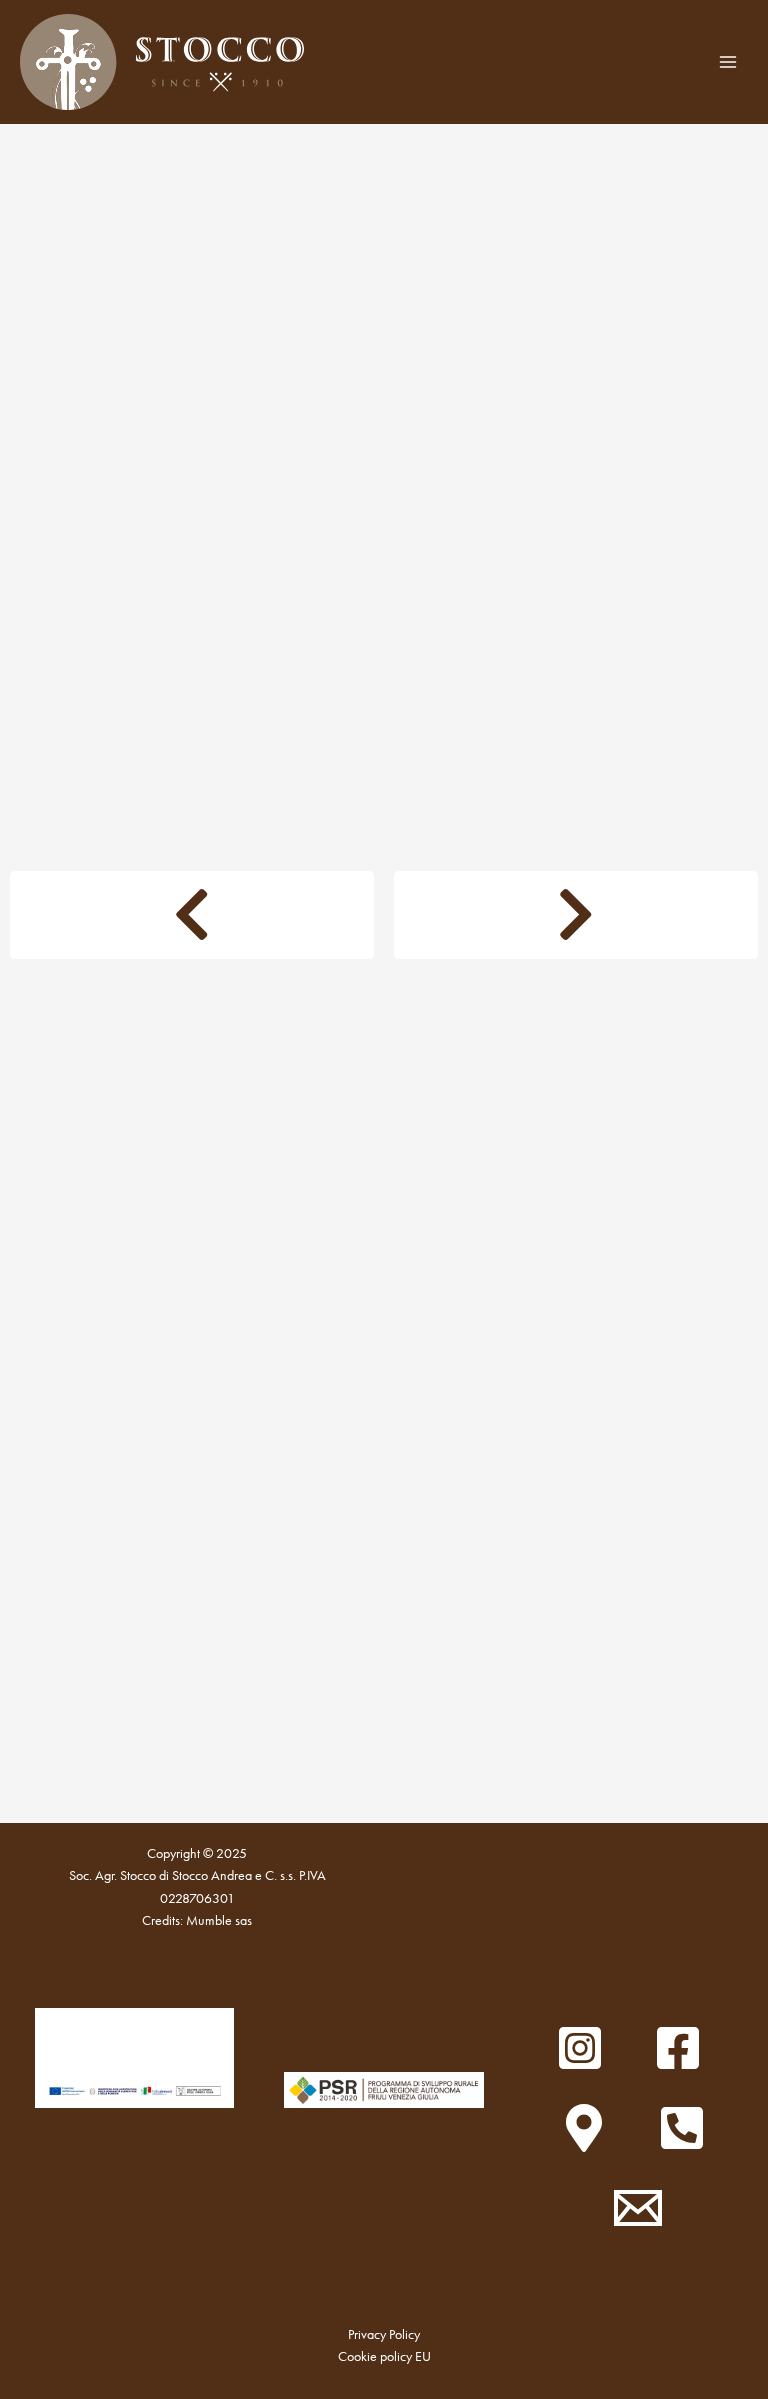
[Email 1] (638, 2208)
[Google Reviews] (584, 2128)
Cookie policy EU (384, 2356)
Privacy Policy (384, 2334)
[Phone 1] (682, 2128)
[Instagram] (580, 2048)
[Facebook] (678, 2048)
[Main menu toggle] (728, 62)
